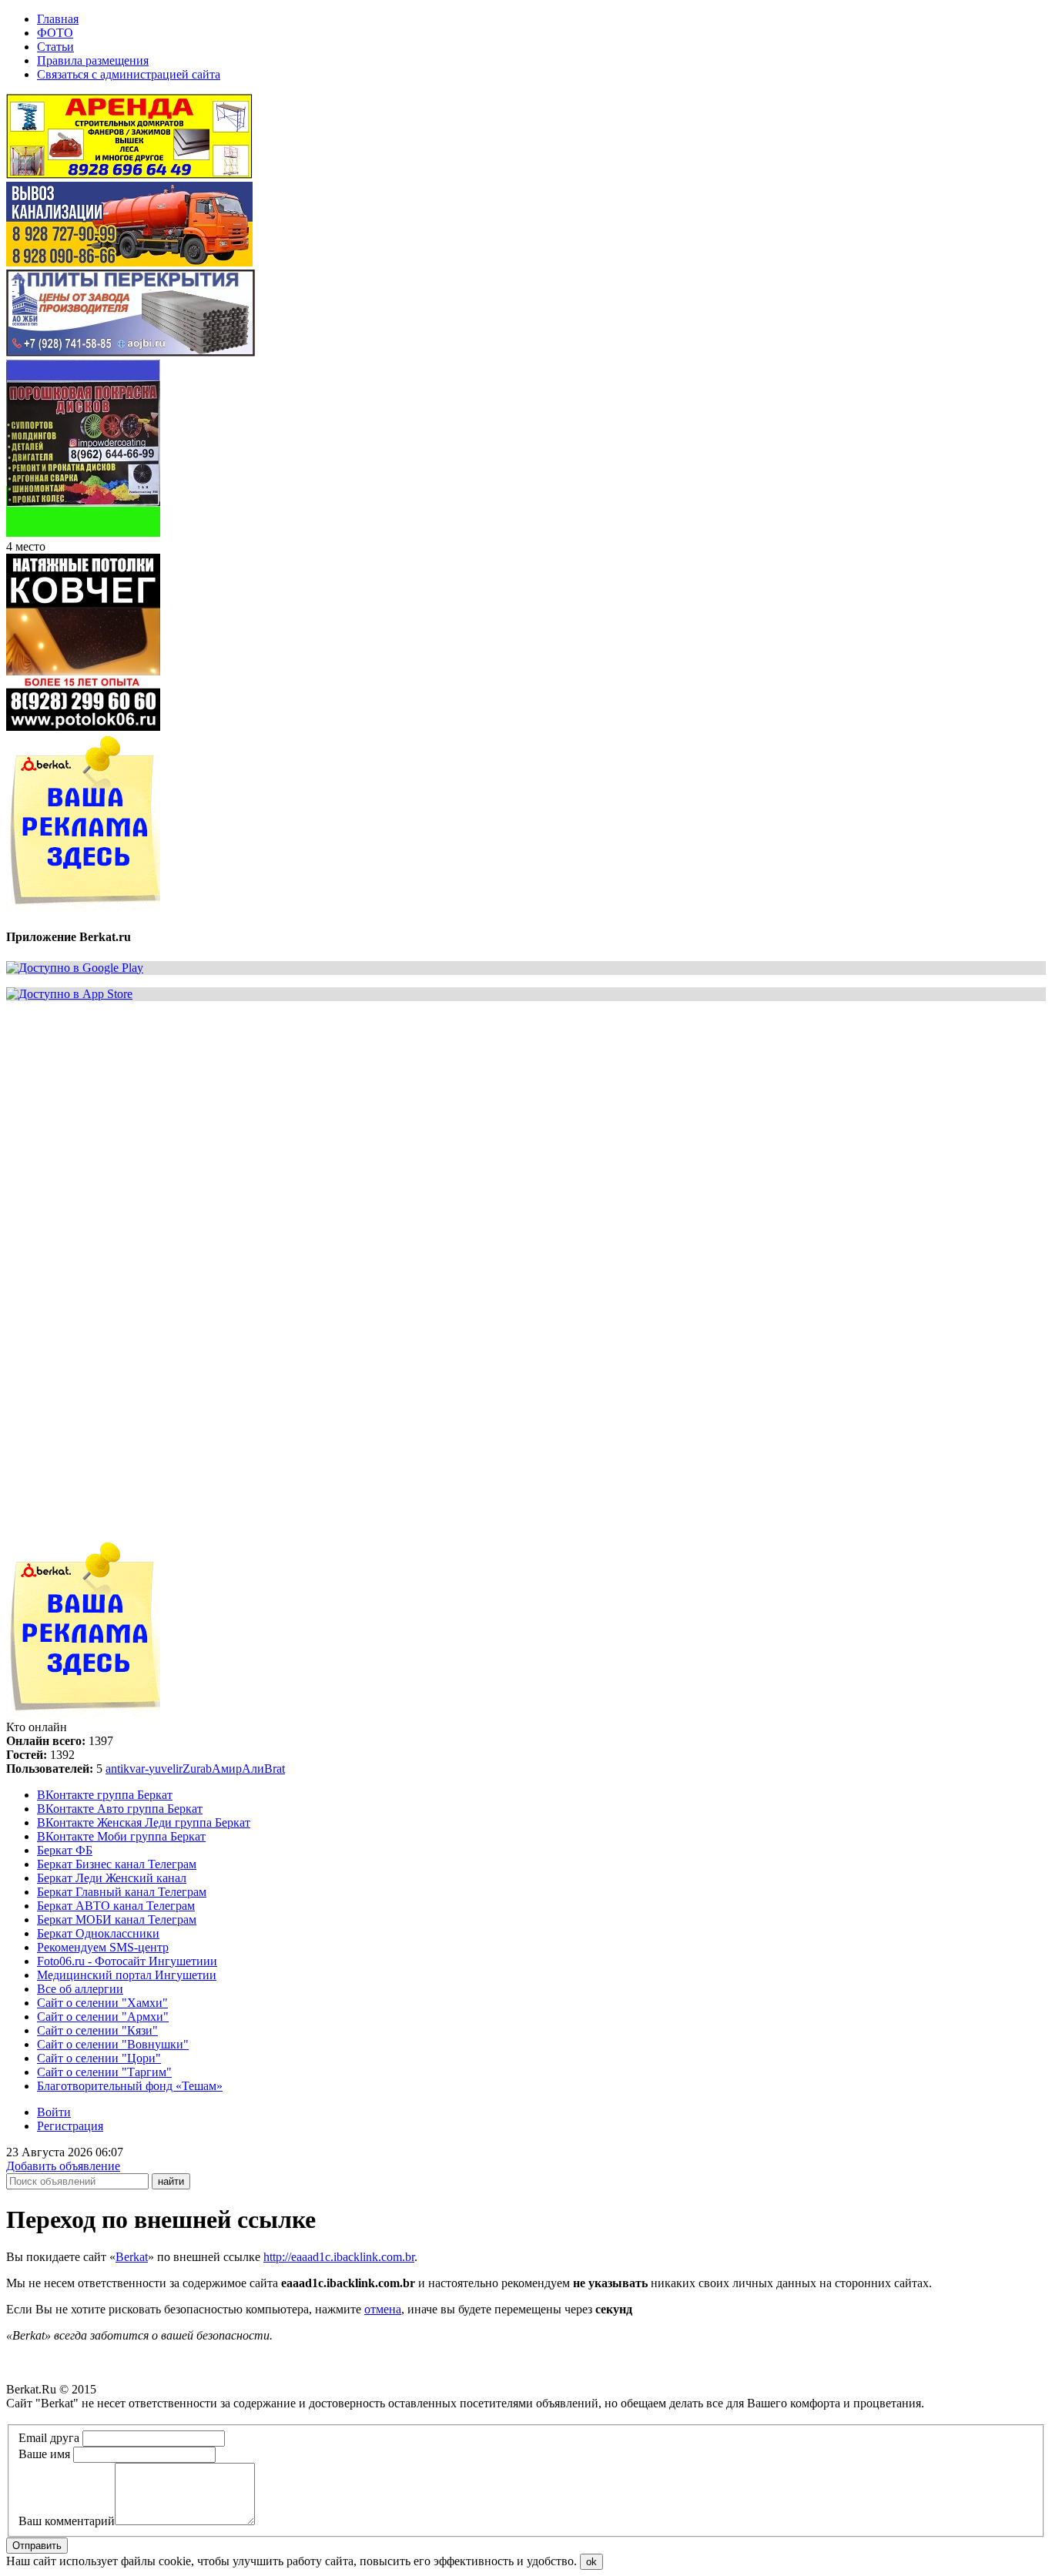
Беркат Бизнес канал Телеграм (117, 1864)
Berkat (132, 2257)
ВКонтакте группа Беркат (105, 1795)
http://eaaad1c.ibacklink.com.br (339, 2257)
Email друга (49, 2438)
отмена (383, 2309)
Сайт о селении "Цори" (99, 2058)
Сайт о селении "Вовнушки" (113, 2044)
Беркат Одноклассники (98, 1933)
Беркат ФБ (65, 1850)
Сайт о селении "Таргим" (104, 2072)
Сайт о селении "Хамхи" (102, 2003)
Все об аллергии (80, 1989)
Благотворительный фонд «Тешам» (130, 2086)
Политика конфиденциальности (90, 2417)
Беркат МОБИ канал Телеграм (117, 1919)
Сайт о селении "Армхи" (103, 2017)
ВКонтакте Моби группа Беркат (121, 1836)
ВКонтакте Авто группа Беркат (120, 1809)
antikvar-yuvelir (144, 1769)
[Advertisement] (468, 1121)
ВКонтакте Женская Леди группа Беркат (144, 1822)
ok (591, 2562)
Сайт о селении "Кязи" (97, 2030)
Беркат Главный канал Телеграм (122, 1892)
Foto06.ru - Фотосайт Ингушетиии (127, 1961)
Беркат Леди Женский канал (112, 1878)
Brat (275, 1769)
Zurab (197, 1769)
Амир (227, 1769)
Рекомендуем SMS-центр (103, 1947)
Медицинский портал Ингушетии (127, 1975)
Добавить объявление (63, 2166)
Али (253, 1769)
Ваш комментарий (67, 2521)
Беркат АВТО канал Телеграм (116, 1906)
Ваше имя (44, 2454)
